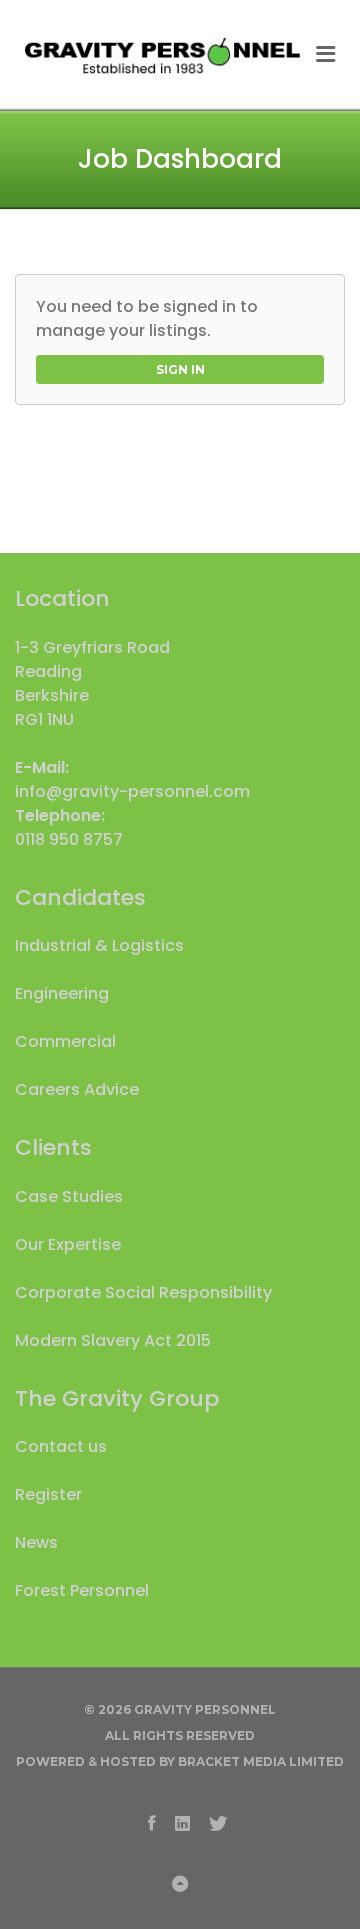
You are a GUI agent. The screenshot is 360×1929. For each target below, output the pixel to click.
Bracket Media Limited (261, 1761)
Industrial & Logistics (99, 945)
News (36, 1542)
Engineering (62, 993)
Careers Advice (77, 1089)
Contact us (61, 1446)
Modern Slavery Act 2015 (113, 1340)
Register (48, 1494)
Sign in (180, 369)
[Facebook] (152, 1822)
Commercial (65, 1041)
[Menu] (326, 54)
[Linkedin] (182, 1822)
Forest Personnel (82, 1590)
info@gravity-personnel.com (132, 791)
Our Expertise (68, 1244)
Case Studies (69, 1196)
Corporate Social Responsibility (143, 1292)
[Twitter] (218, 1822)
